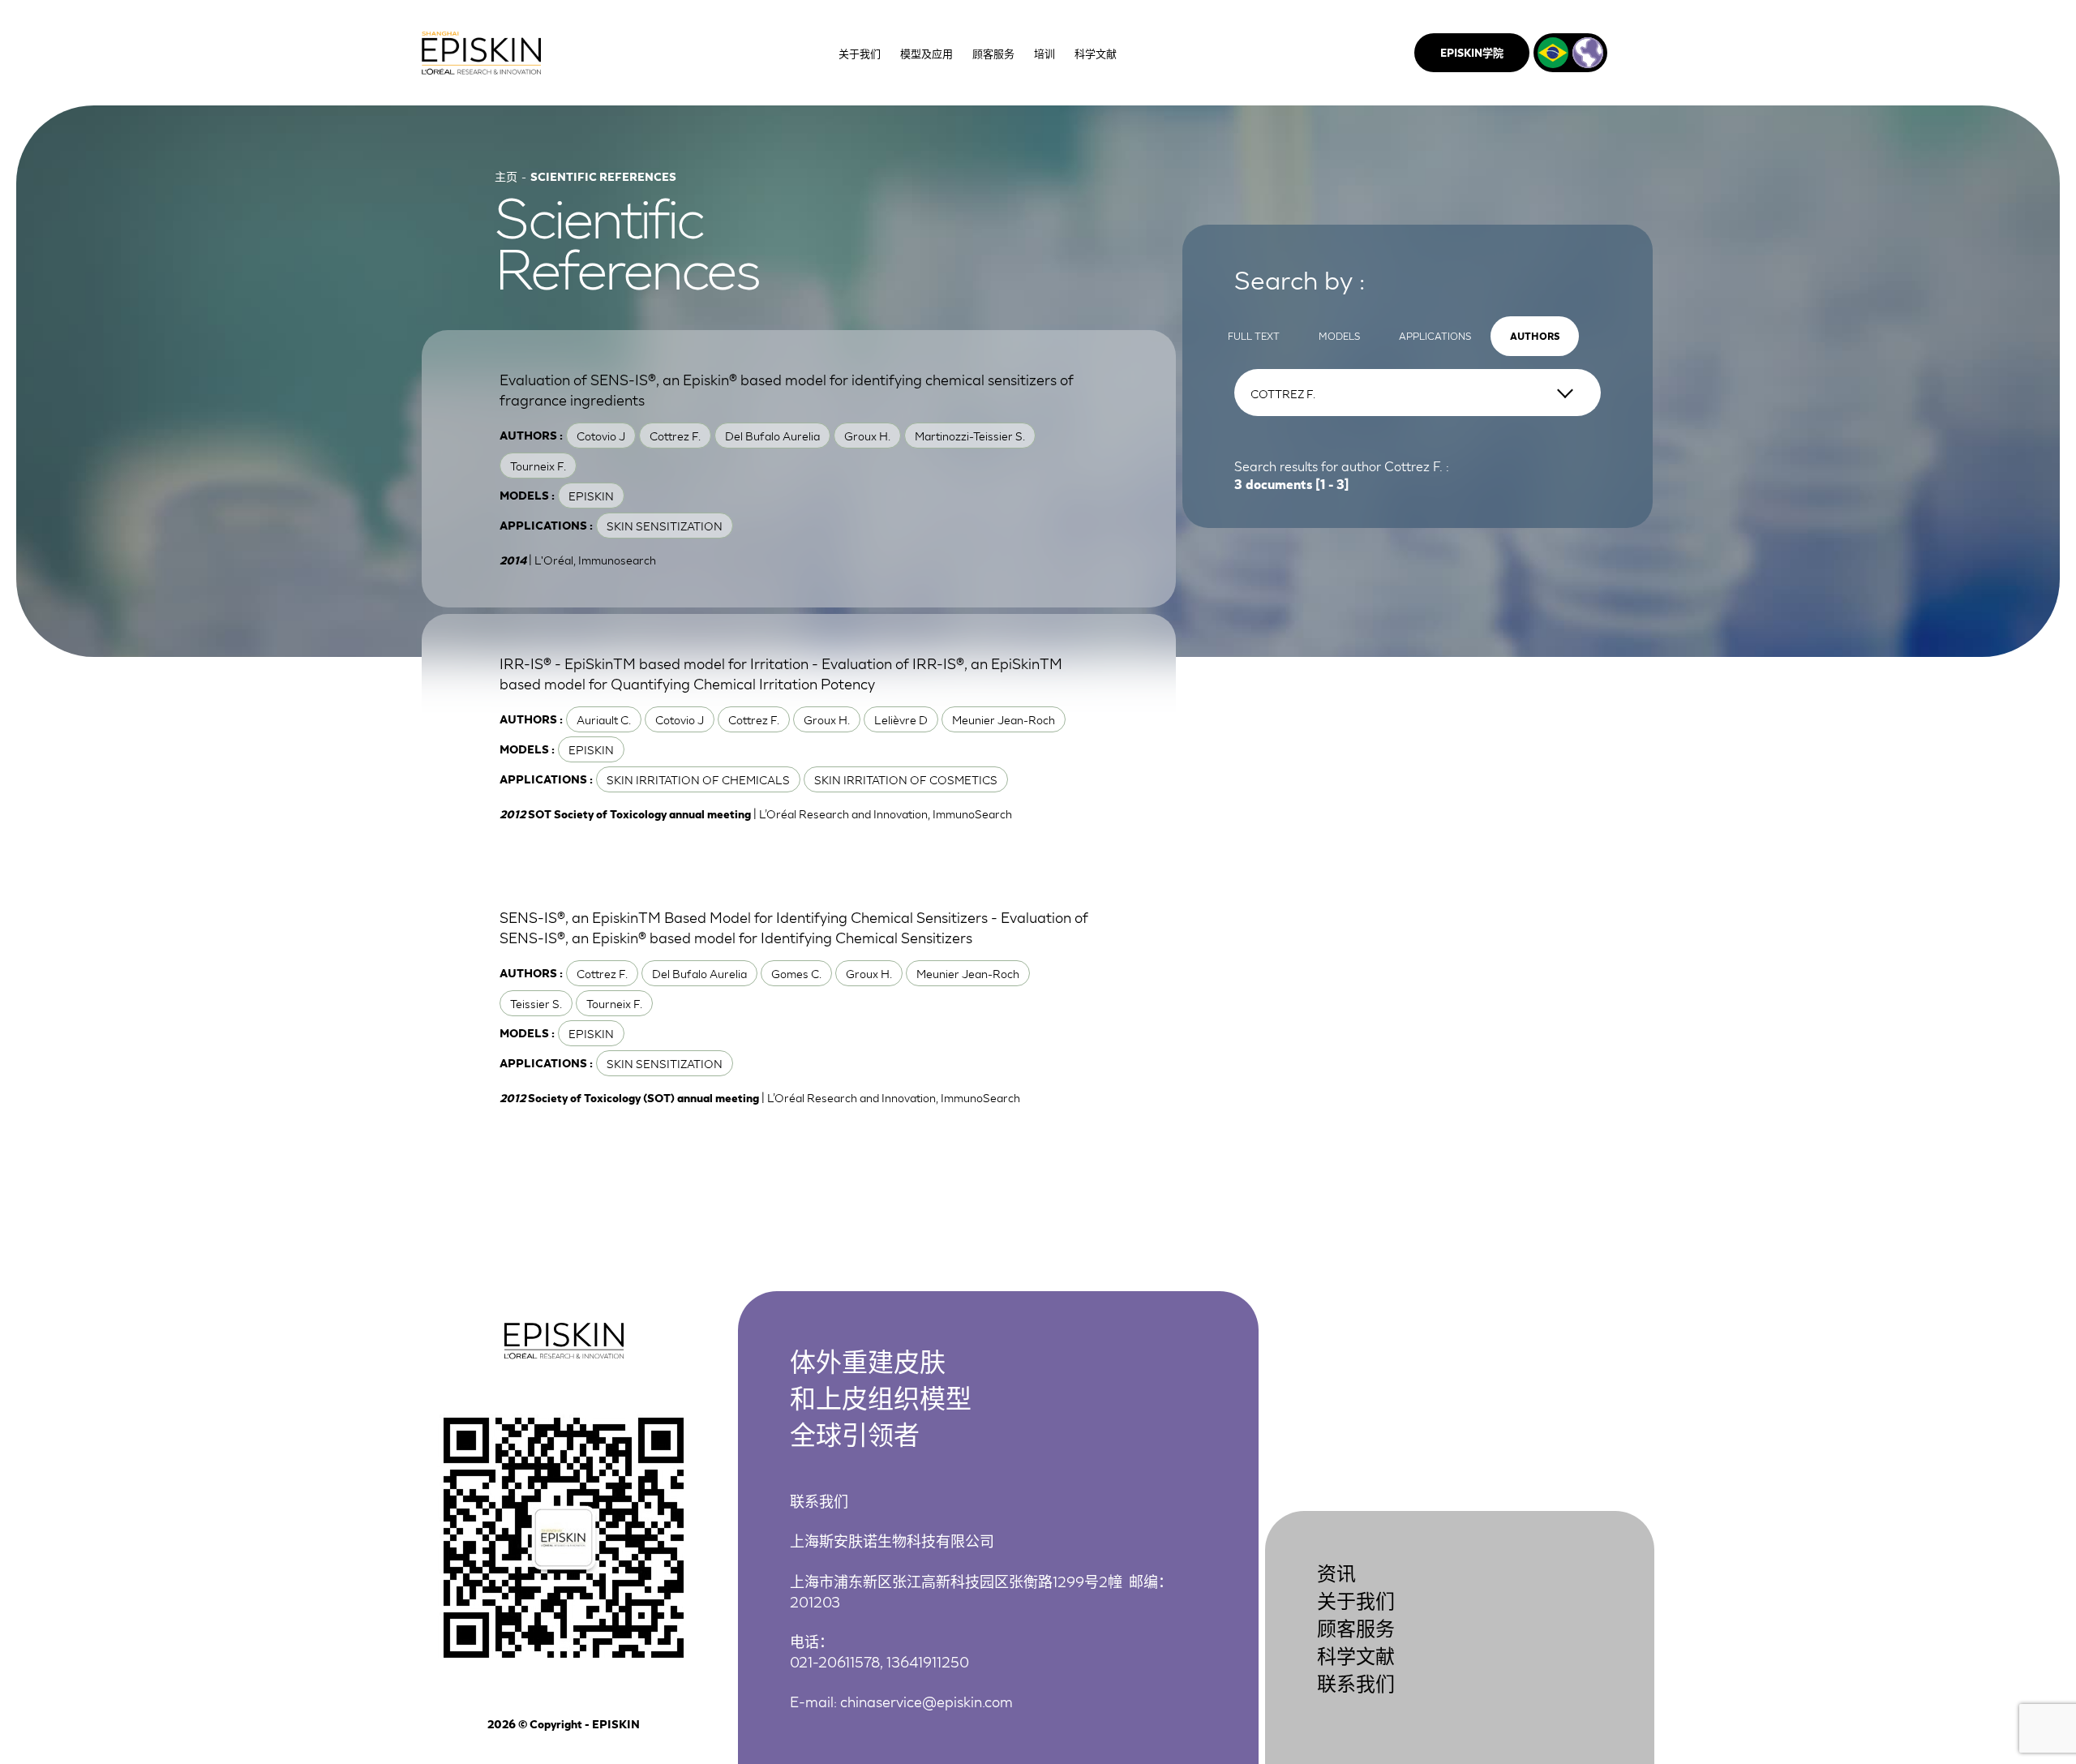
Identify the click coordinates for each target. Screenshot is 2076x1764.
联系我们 (1356, 1682)
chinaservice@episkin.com (926, 1701)
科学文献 (1356, 1655)
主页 (506, 176)
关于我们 (1356, 1600)
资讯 (1336, 1572)
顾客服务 (1356, 1627)
